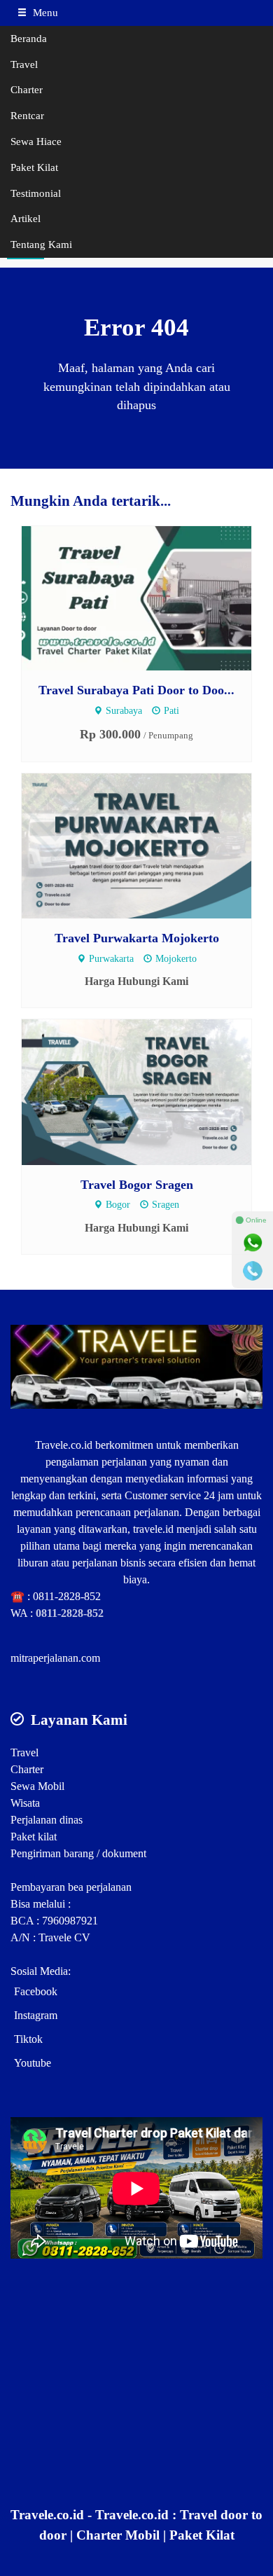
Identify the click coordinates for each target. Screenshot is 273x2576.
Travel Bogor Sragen (137, 1185)
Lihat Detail (149, 597)
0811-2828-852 (67, 1596)
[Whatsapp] (253, 1243)
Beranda (29, 38)
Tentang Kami (41, 244)
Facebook (36, 1991)
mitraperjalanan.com (55, 1658)
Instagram (36, 2015)
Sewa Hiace (36, 141)
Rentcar (27, 115)
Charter (27, 89)
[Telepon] (253, 1271)
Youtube (33, 2063)
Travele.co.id (64, 1445)
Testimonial (36, 193)
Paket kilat (34, 1837)
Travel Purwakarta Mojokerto (137, 938)
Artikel (26, 218)
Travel (24, 64)
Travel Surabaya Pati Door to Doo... (136, 690)
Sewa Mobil (37, 1786)
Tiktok (28, 2039)
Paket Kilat (34, 167)
